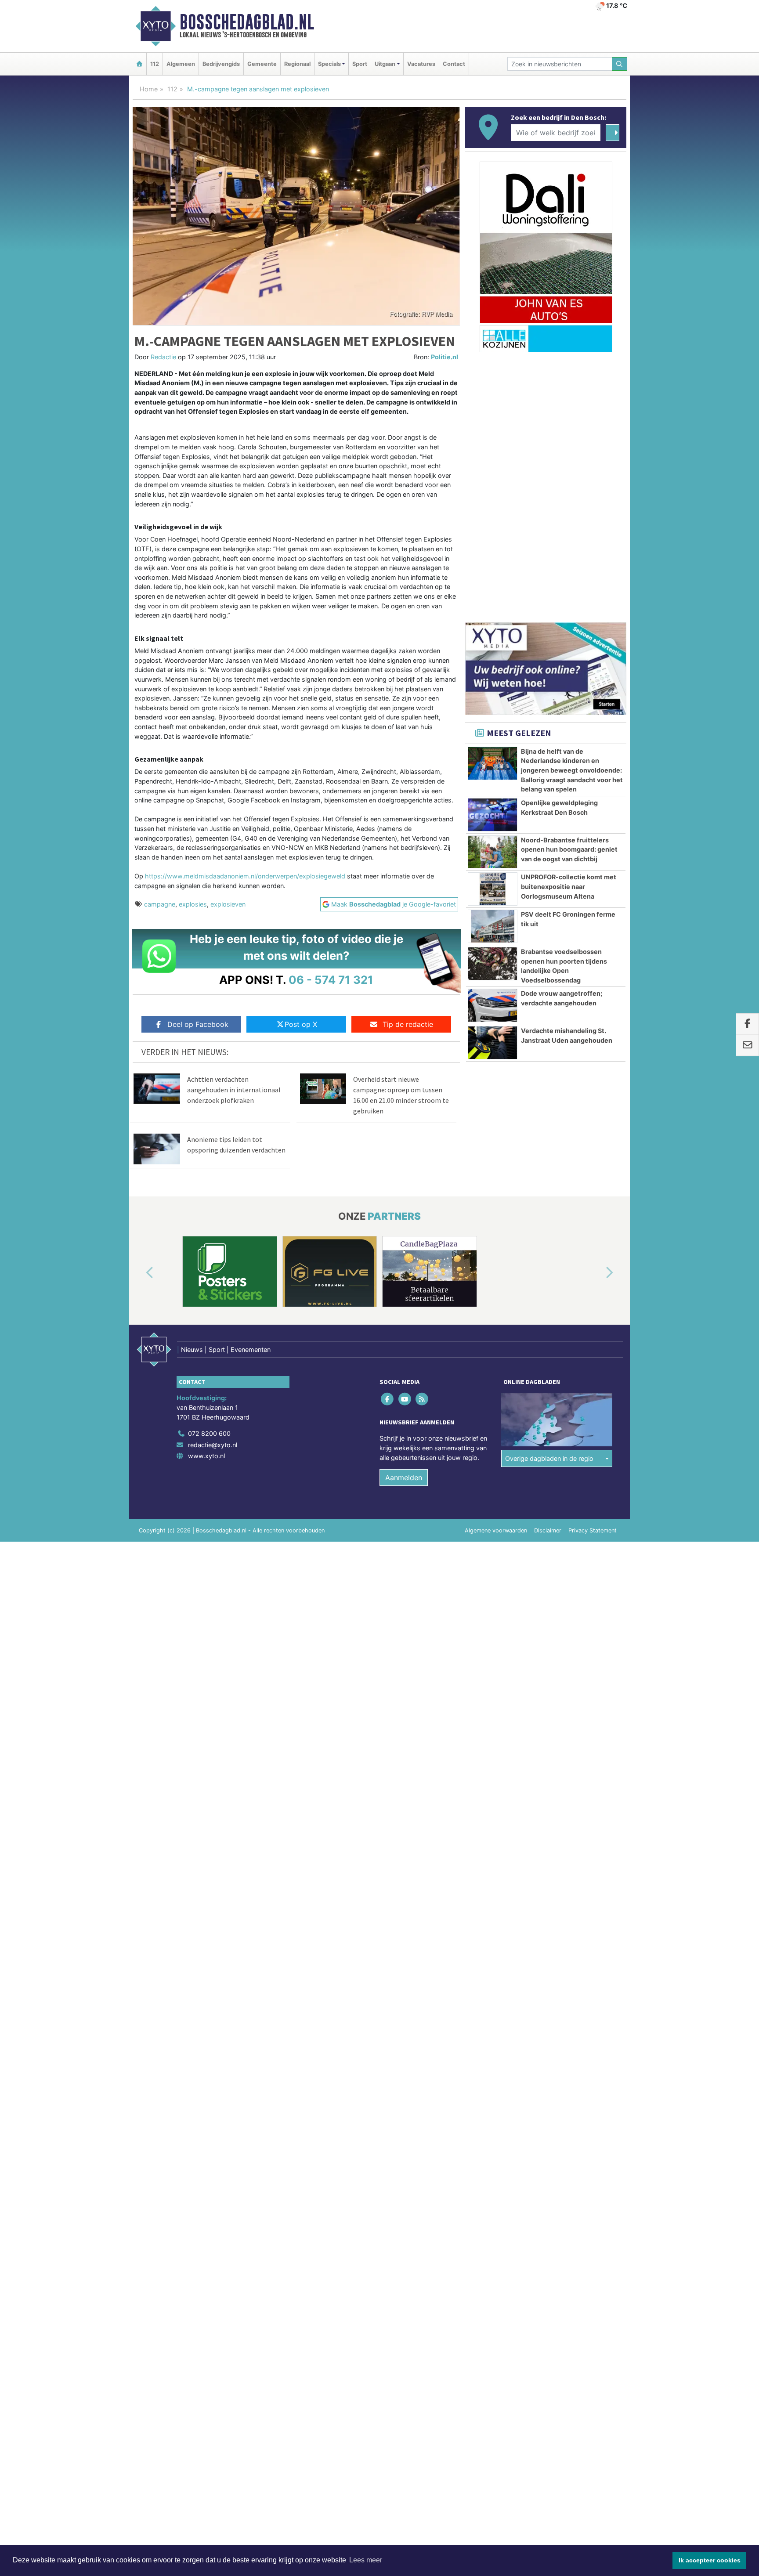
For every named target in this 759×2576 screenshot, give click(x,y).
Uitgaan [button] (385, 64)
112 (155, 64)
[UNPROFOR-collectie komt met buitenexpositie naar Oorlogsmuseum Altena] (493, 889)
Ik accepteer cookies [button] (710, 2560)
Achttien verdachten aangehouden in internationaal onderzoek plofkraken (234, 1090)
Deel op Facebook (198, 1024)
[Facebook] (388, 1399)
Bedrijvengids (221, 64)
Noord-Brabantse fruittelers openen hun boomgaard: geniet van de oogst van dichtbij (569, 849)
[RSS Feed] (422, 1399)
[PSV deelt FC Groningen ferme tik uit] (493, 926)
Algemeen (181, 64)
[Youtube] (405, 1399)
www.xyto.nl (206, 1456)
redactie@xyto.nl (213, 1445)
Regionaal (297, 64)
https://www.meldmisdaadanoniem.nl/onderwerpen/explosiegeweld (245, 876)
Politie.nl (445, 357)
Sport (360, 64)
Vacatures (421, 64)
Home (149, 89)
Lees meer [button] (366, 2560)
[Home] (139, 64)
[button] (140, 1273)
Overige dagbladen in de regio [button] (549, 1458)
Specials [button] (329, 64)
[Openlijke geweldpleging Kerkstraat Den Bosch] (493, 815)
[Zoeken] (620, 64)
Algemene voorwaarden (496, 1530)
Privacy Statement (593, 1530)
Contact (454, 64)
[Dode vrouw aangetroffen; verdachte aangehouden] (493, 1005)
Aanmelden (404, 1478)
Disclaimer (548, 1530)
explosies (193, 904)
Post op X (301, 1024)
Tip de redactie (408, 1024)
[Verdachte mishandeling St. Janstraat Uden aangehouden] (493, 1043)
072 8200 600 (209, 1433)
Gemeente (262, 64)
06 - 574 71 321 (331, 980)
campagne (160, 904)
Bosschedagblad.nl (247, 22)
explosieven (228, 904)
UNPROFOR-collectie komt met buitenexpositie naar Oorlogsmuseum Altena (569, 886)
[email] (747, 1045)
